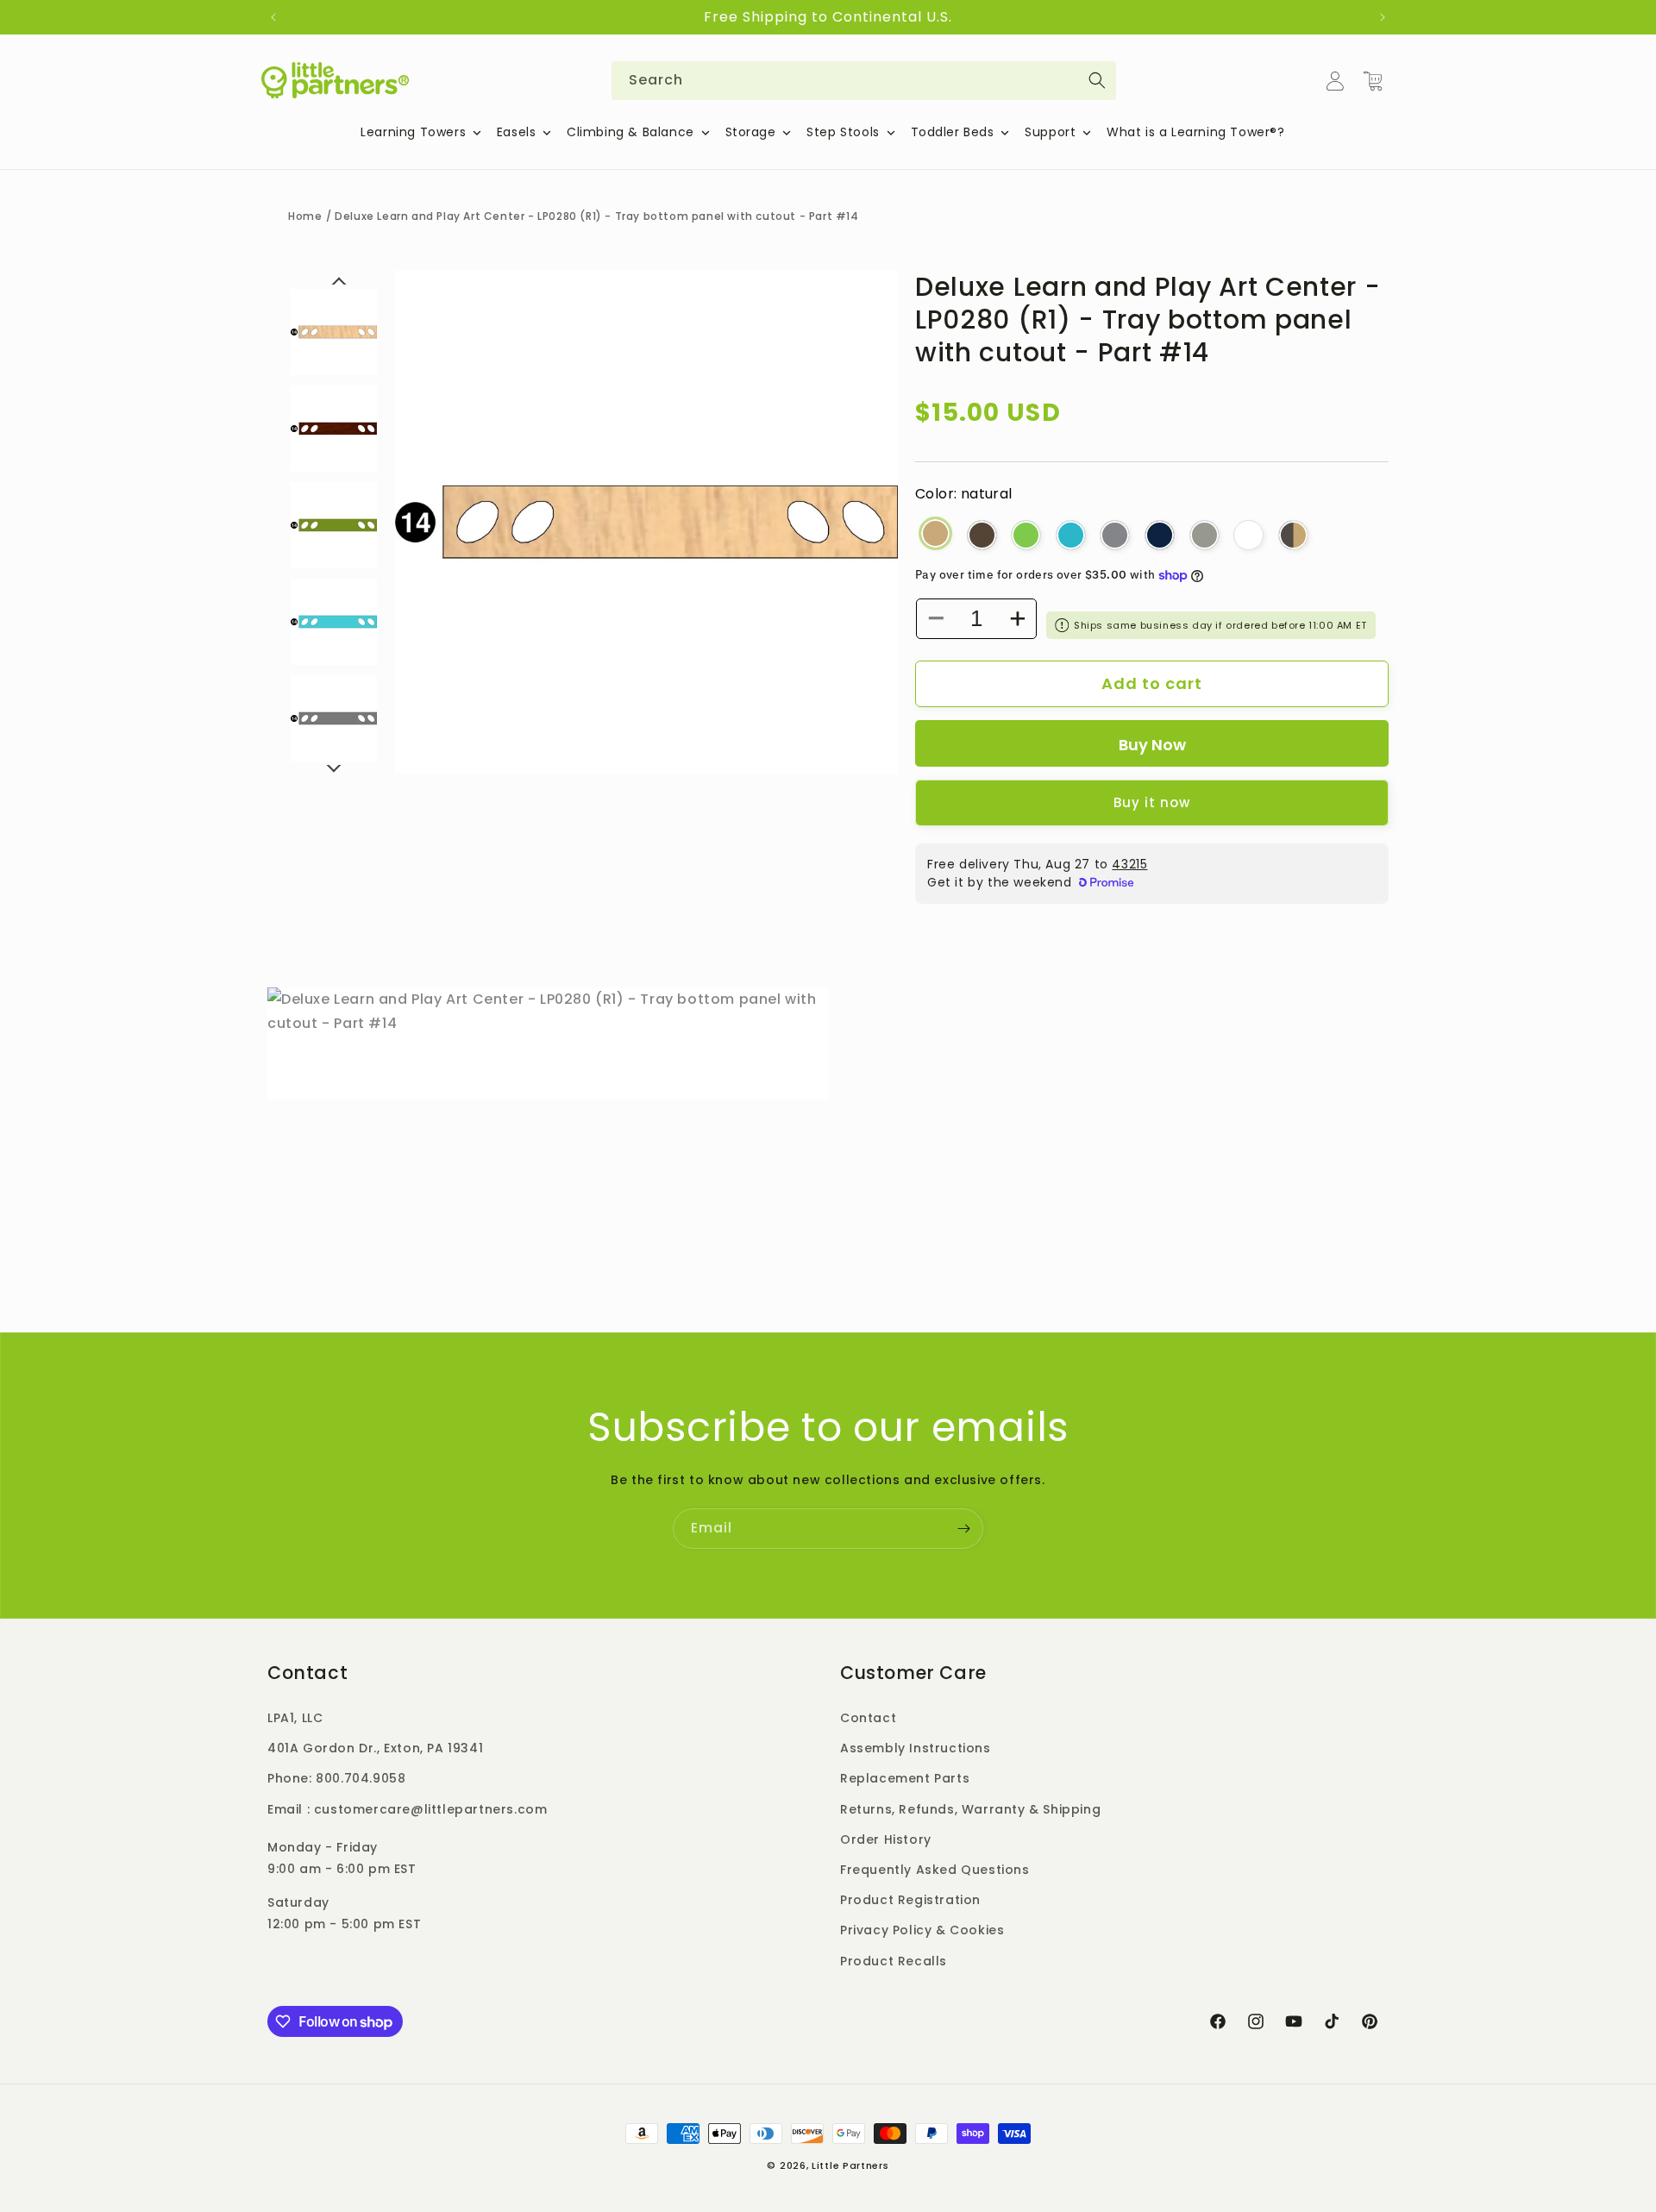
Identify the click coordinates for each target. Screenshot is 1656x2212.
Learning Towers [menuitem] (413, 132)
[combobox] (864, 81)
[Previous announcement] (273, 17)
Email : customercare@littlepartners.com (407, 1809)
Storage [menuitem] (751, 132)
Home (305, 216)
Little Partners (850, 2165)
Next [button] (334, 768)
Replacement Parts (905, 1778)
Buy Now (1152, 745)
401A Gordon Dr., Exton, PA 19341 (375, 1748)
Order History (886, 1839)
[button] (1373, 81)
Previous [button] (339, 288)
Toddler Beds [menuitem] (953, 132)
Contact (868, 1718)
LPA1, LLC (295, 1718)
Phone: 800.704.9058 (336, 1778)
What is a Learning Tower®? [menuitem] (1196, 132)
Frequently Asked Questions (935, 1870)
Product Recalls (894, 1961)
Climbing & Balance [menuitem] (630, 132)
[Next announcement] (1383, 17)
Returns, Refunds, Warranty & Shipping (970, 1809)
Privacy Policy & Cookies (922, 1930)
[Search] (1097, 80)
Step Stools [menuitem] (843, 132)
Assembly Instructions (916, 1748)
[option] (646, 522)
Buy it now (1152, 802)
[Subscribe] (963, 1529)
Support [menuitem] (1050, 132)
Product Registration (910, 1900)
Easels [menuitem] (517, 132)
